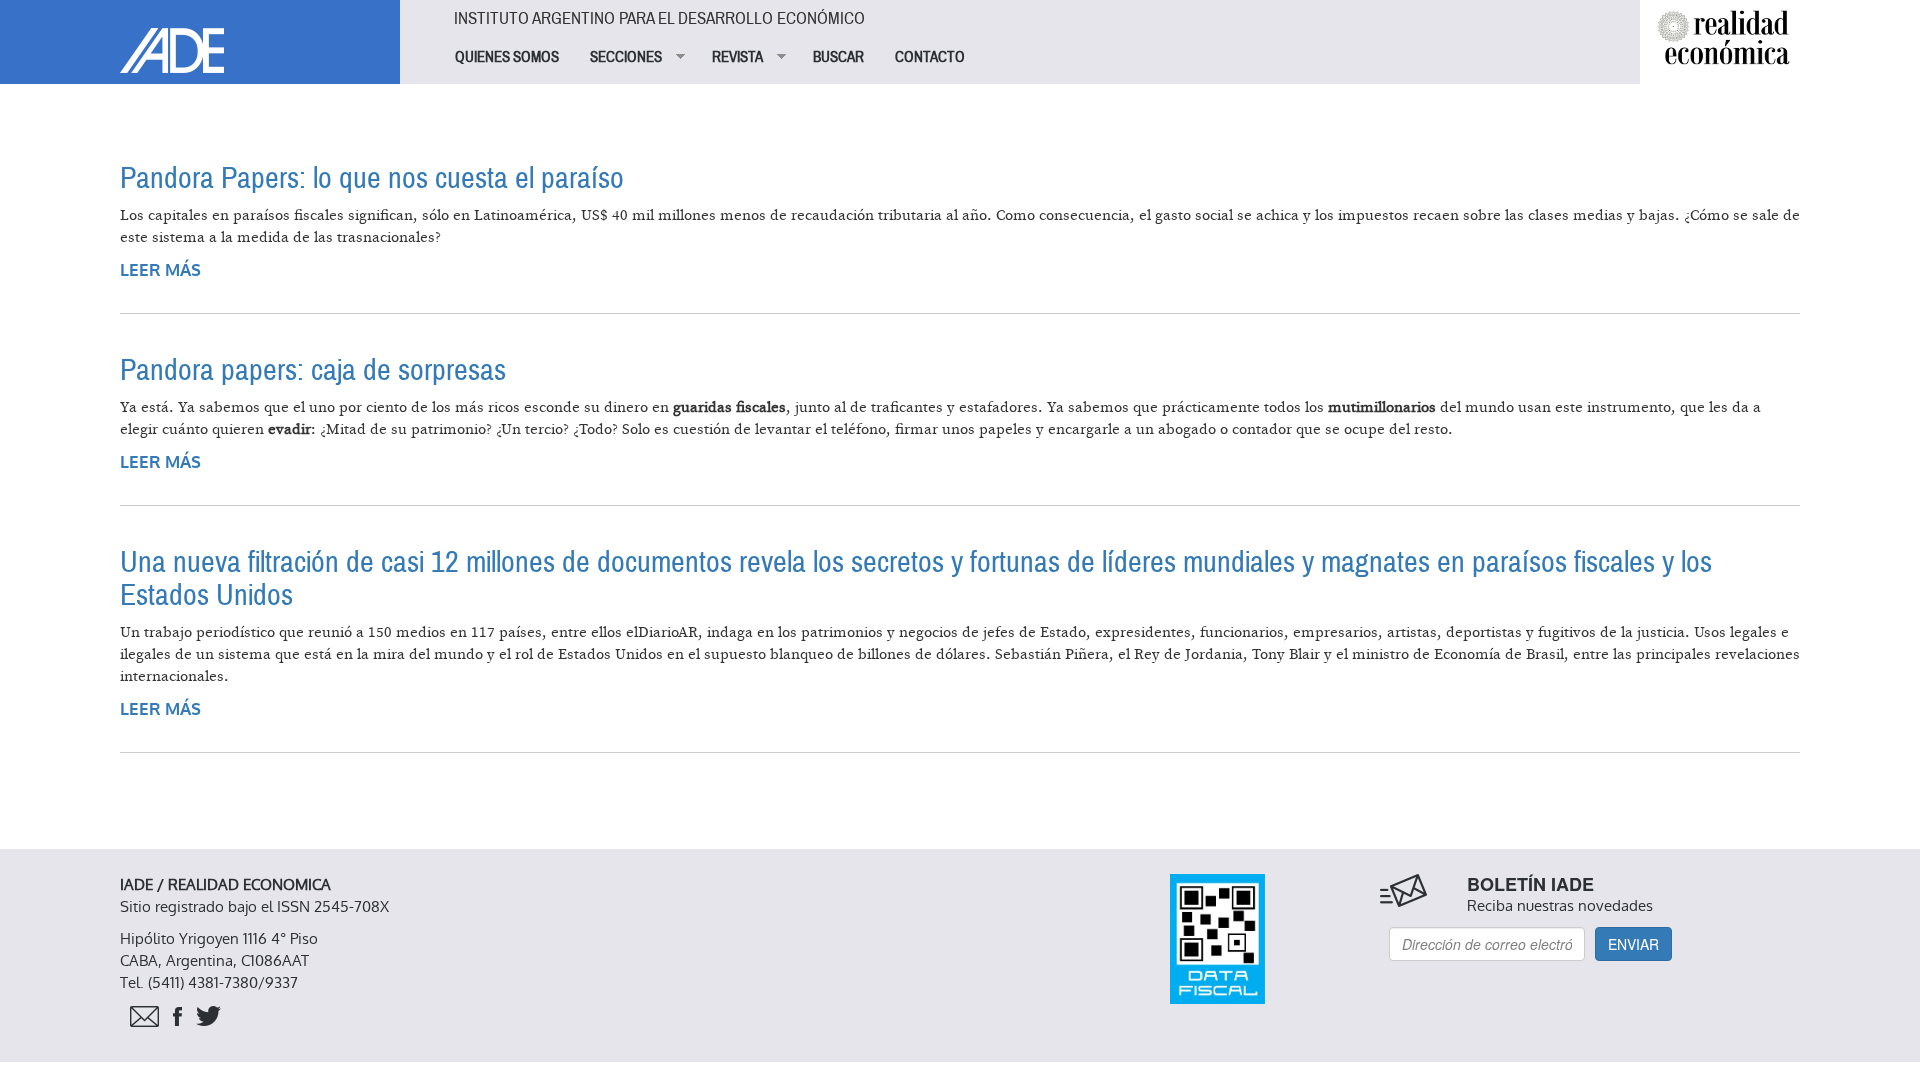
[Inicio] (200, 36)
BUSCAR (838, 57)
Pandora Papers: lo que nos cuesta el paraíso (372, 178)
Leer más (160, 270)
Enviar (1633, 944)
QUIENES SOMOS (507, 57)
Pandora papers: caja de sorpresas (313, 370)
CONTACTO (930, 57)
